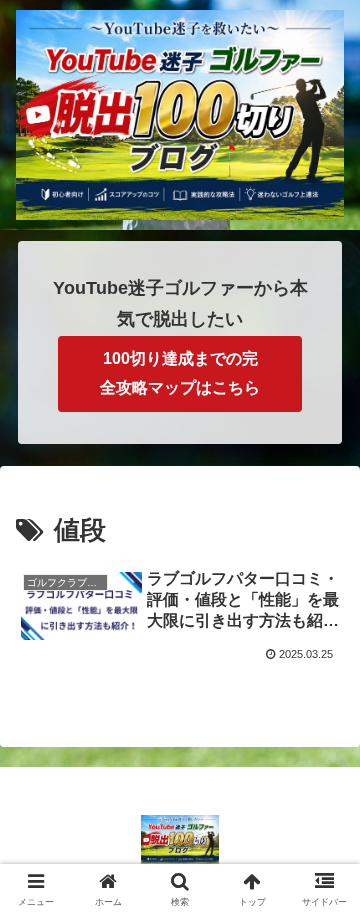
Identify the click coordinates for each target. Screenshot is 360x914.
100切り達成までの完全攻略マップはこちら (180, 373)
